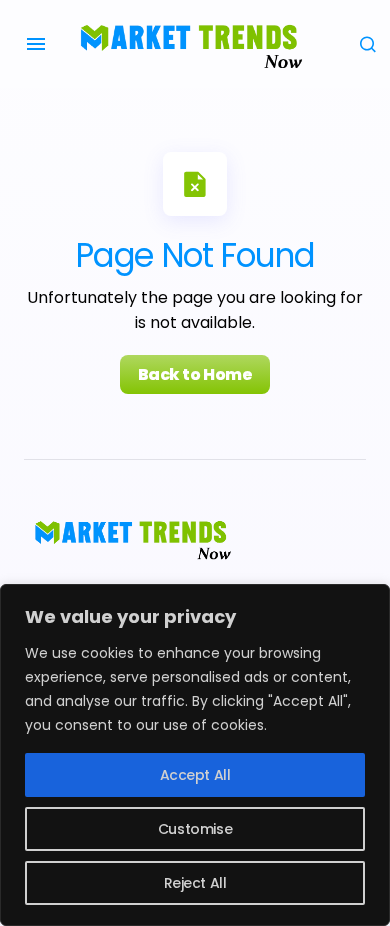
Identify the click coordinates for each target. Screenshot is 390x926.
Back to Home (195, 374)
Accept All (195, 775)
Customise (195, 829)
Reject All (195, 883)
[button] (36, 44)
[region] (195, 755)
